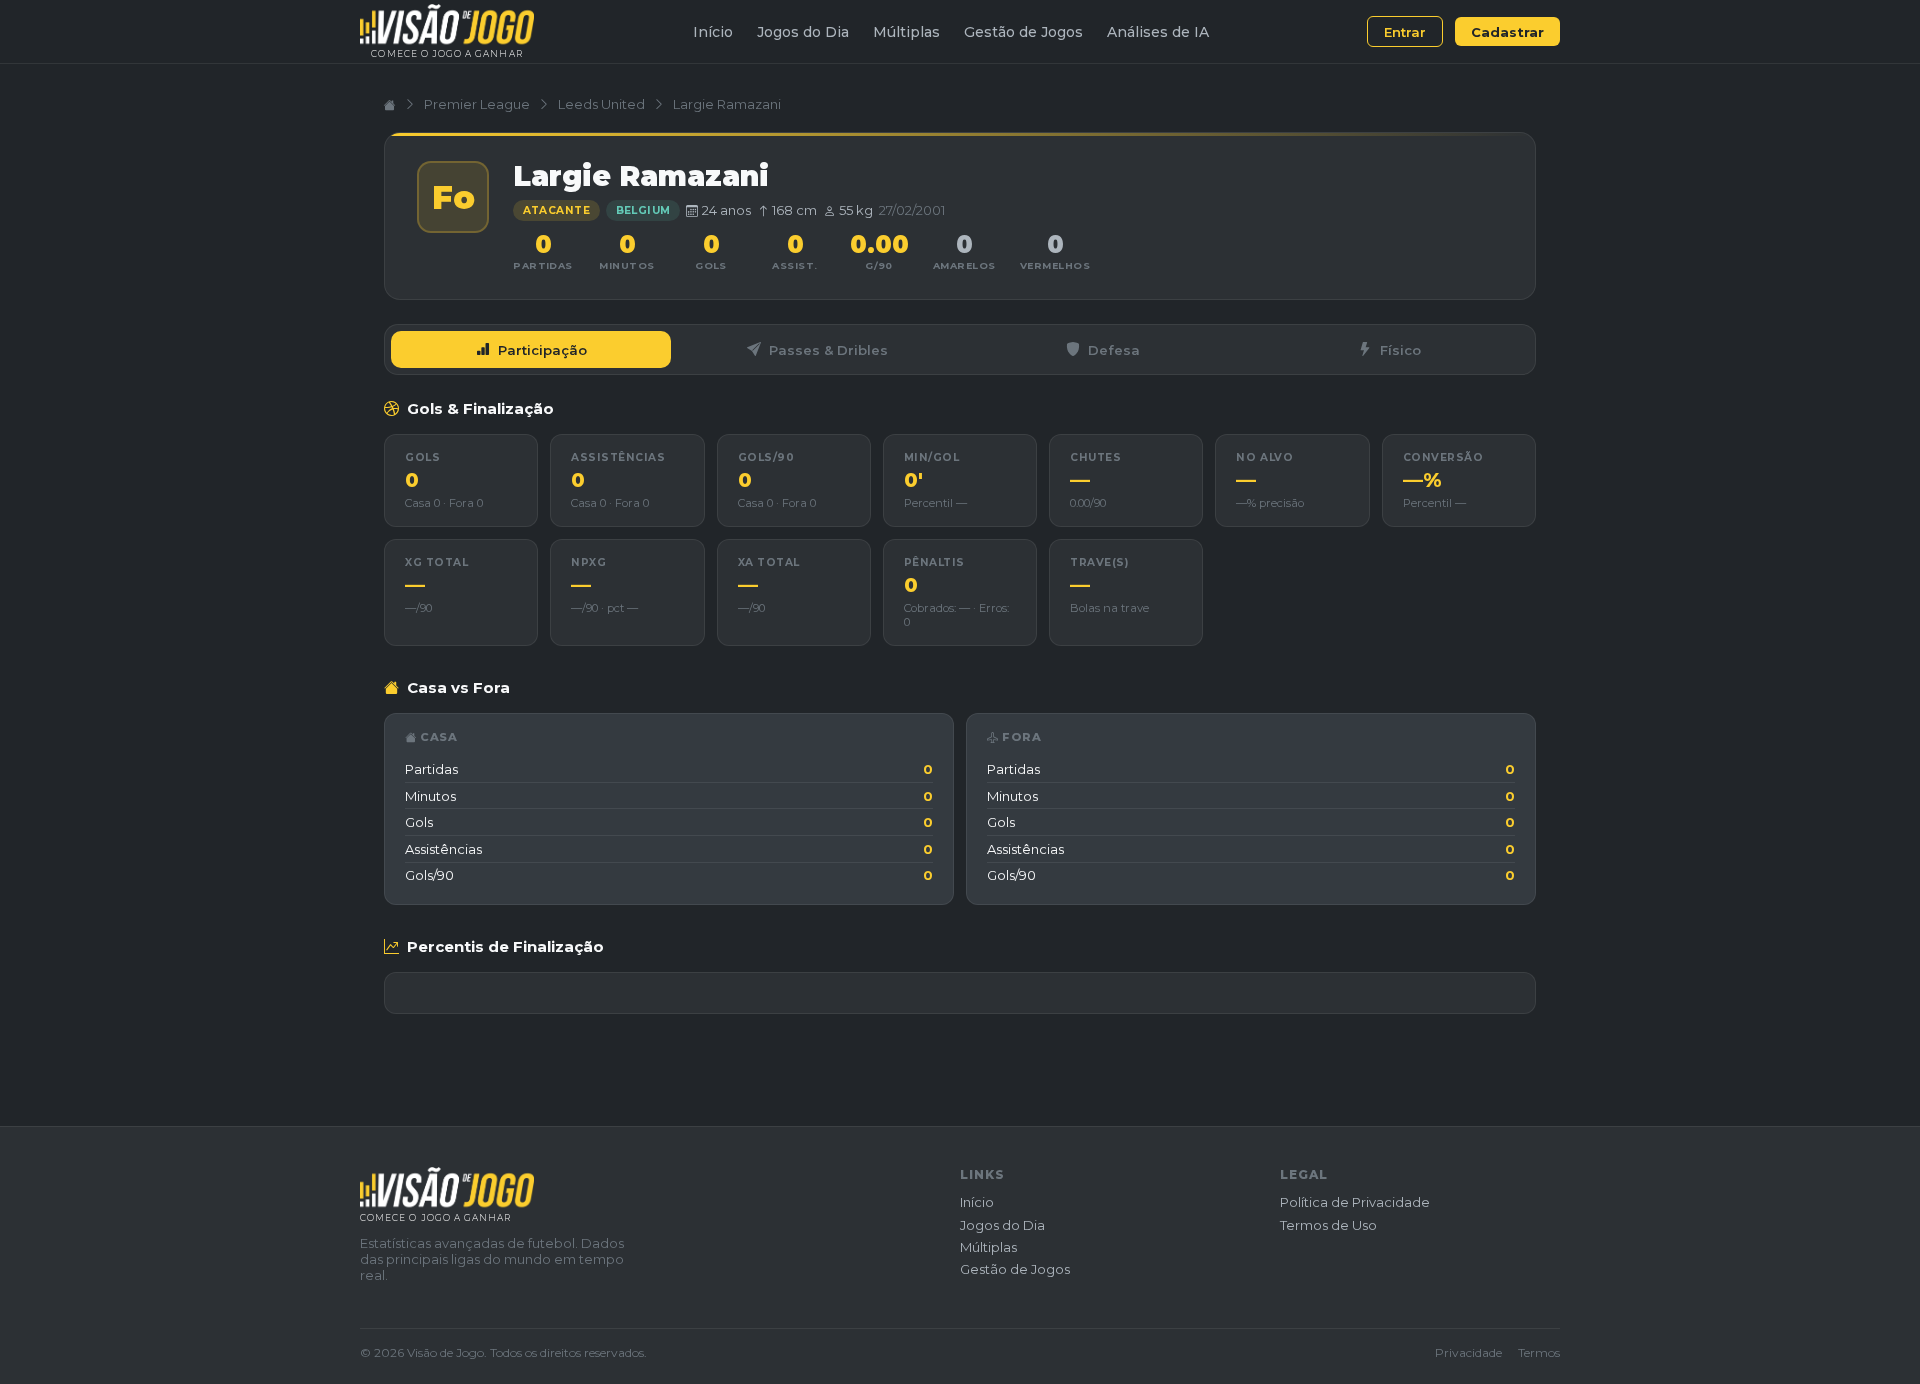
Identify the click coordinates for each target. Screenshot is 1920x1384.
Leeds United (601, 104)
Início (713, 32)
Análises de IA (1158, 32)
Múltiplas (906, 32)
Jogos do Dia (803, 32)
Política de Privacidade (1355, 1202)
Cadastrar (1507, 32)
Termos (1539, 1352)
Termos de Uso (1328, 1225)
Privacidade (1468, 1352)
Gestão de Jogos (1023, 32)
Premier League (477, 104)
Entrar (1405, 32)
